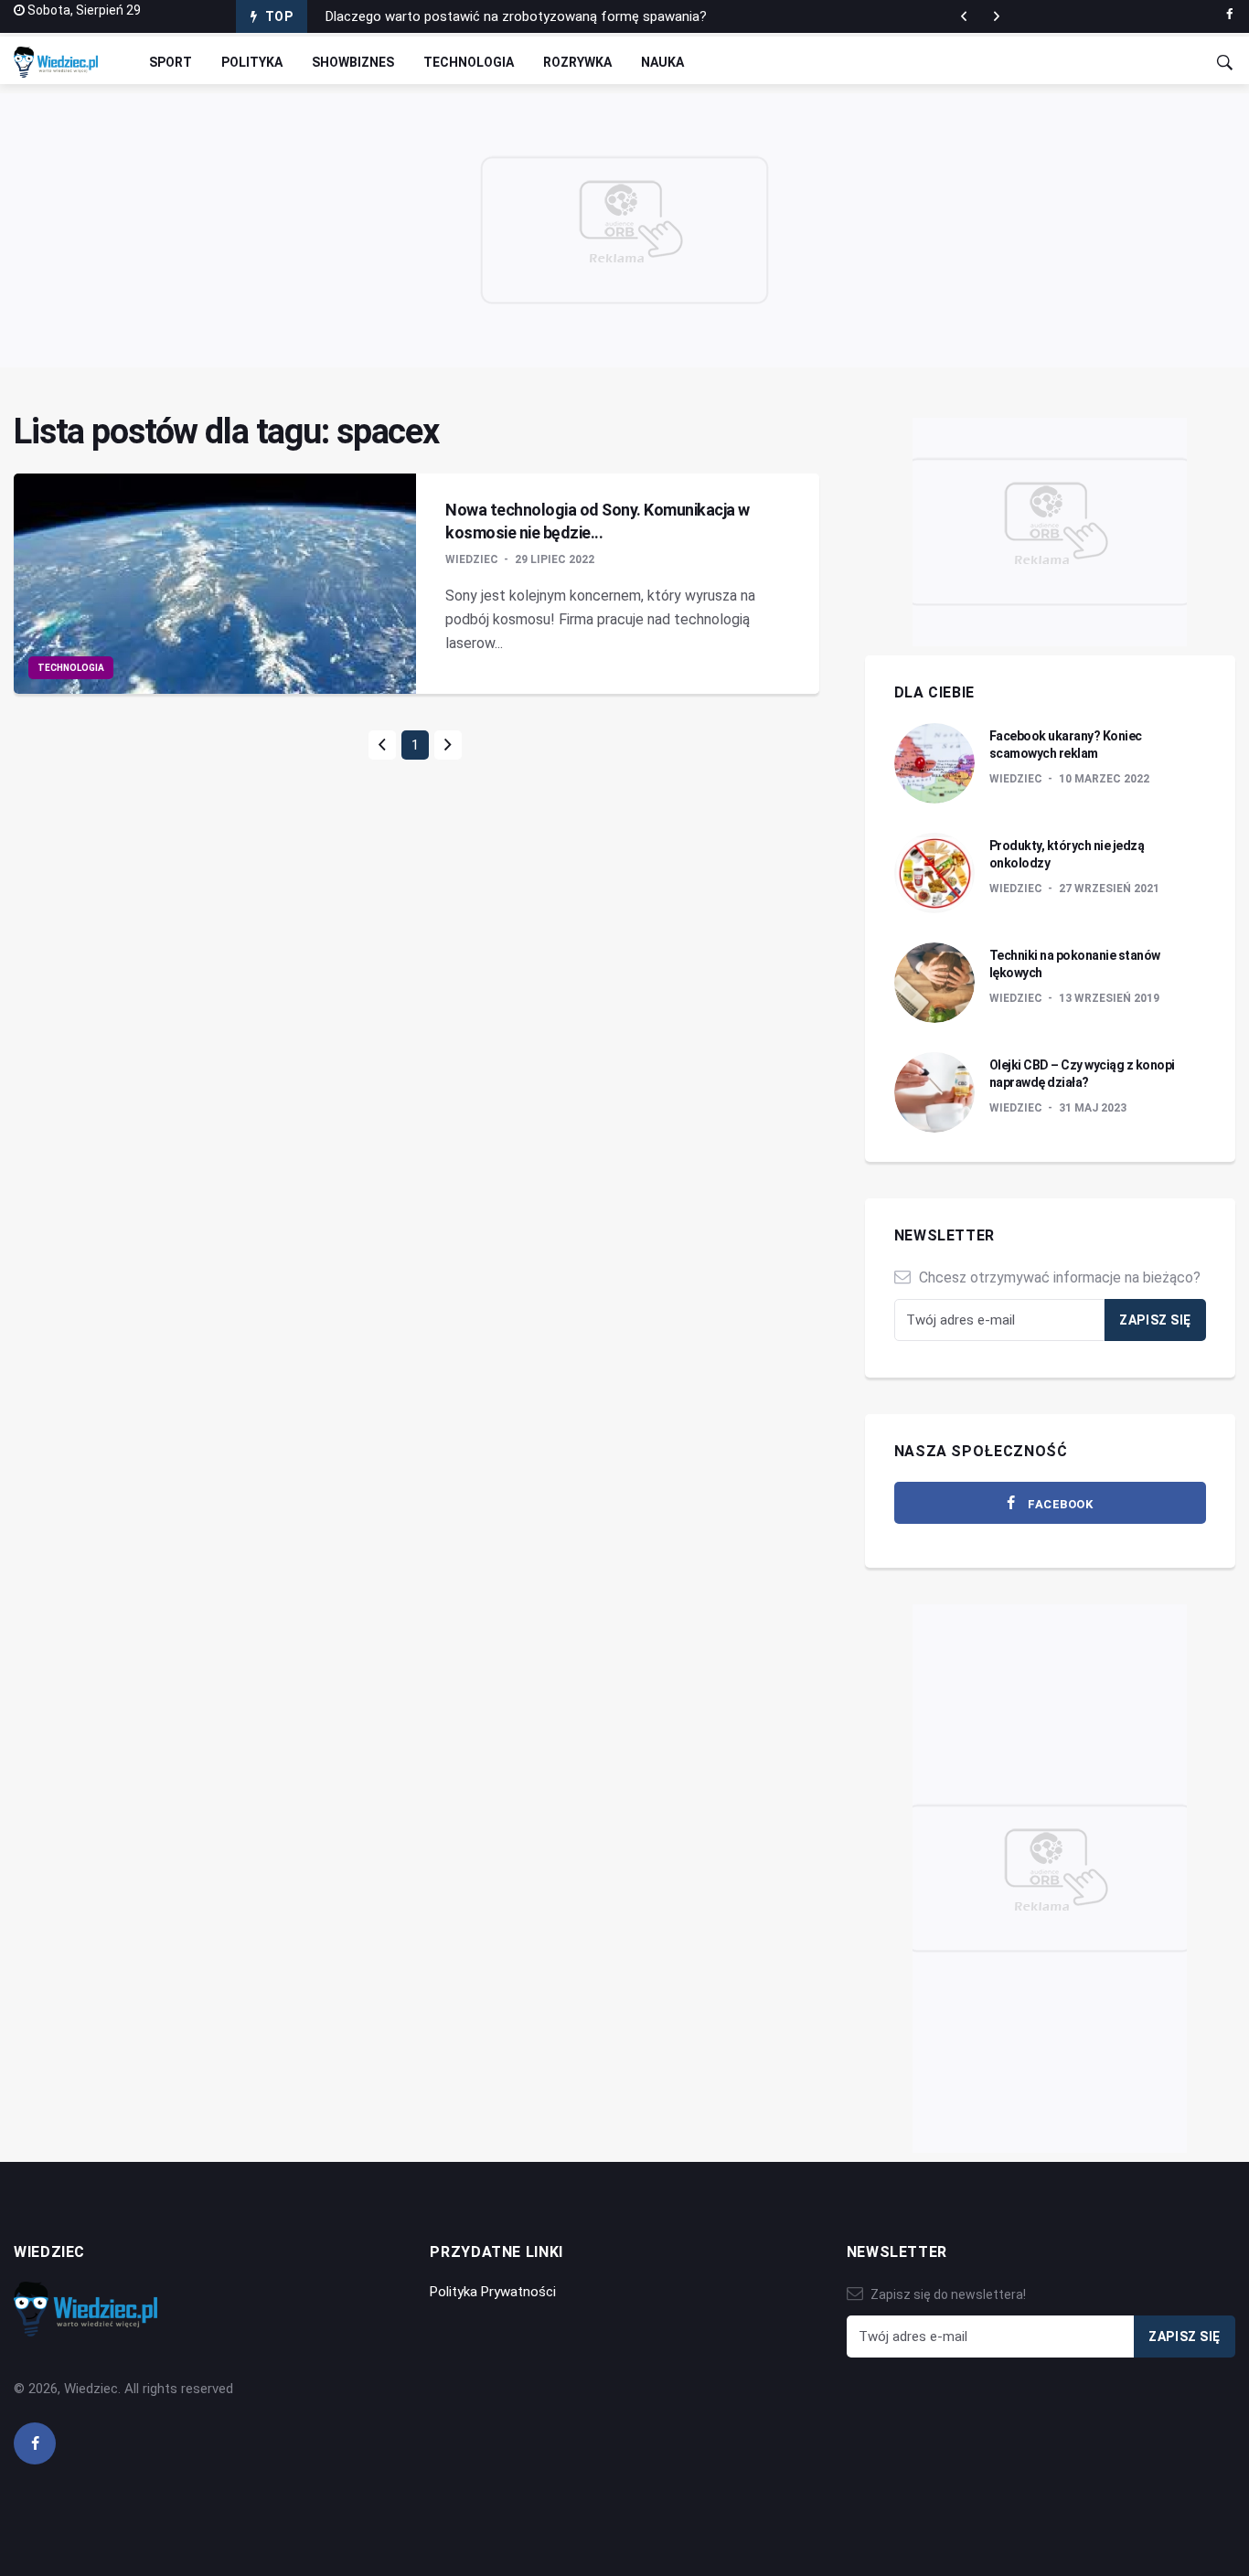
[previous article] (997, 16)
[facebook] (1229, 15)
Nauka (662, 62)
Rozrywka (577, 62)
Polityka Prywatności (493, 2292)
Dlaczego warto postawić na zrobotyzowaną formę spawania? (516, 16)
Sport (171, 62)
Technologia (469, 62)
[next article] (964, 16)
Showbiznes (353, 62)
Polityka (252, 62)
